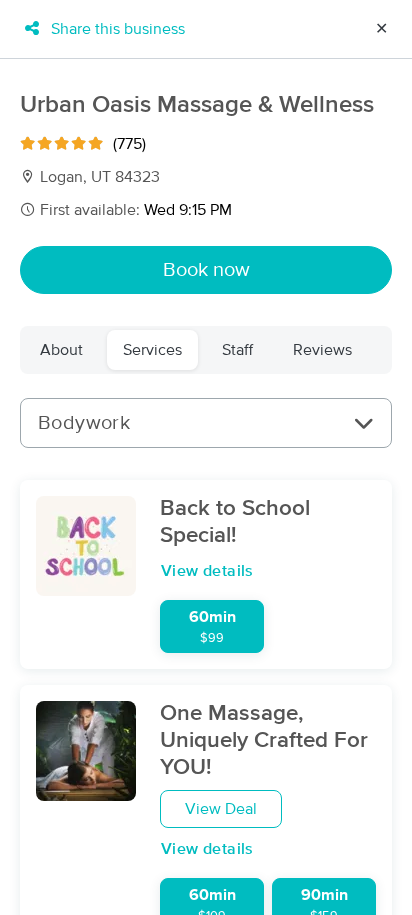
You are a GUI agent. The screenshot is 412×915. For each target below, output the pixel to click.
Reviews (322, 350)
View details (207, 571)
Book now (206, 270)
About (61, 350)
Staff (237, 350)
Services (152, 350)
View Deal (221, 809)
